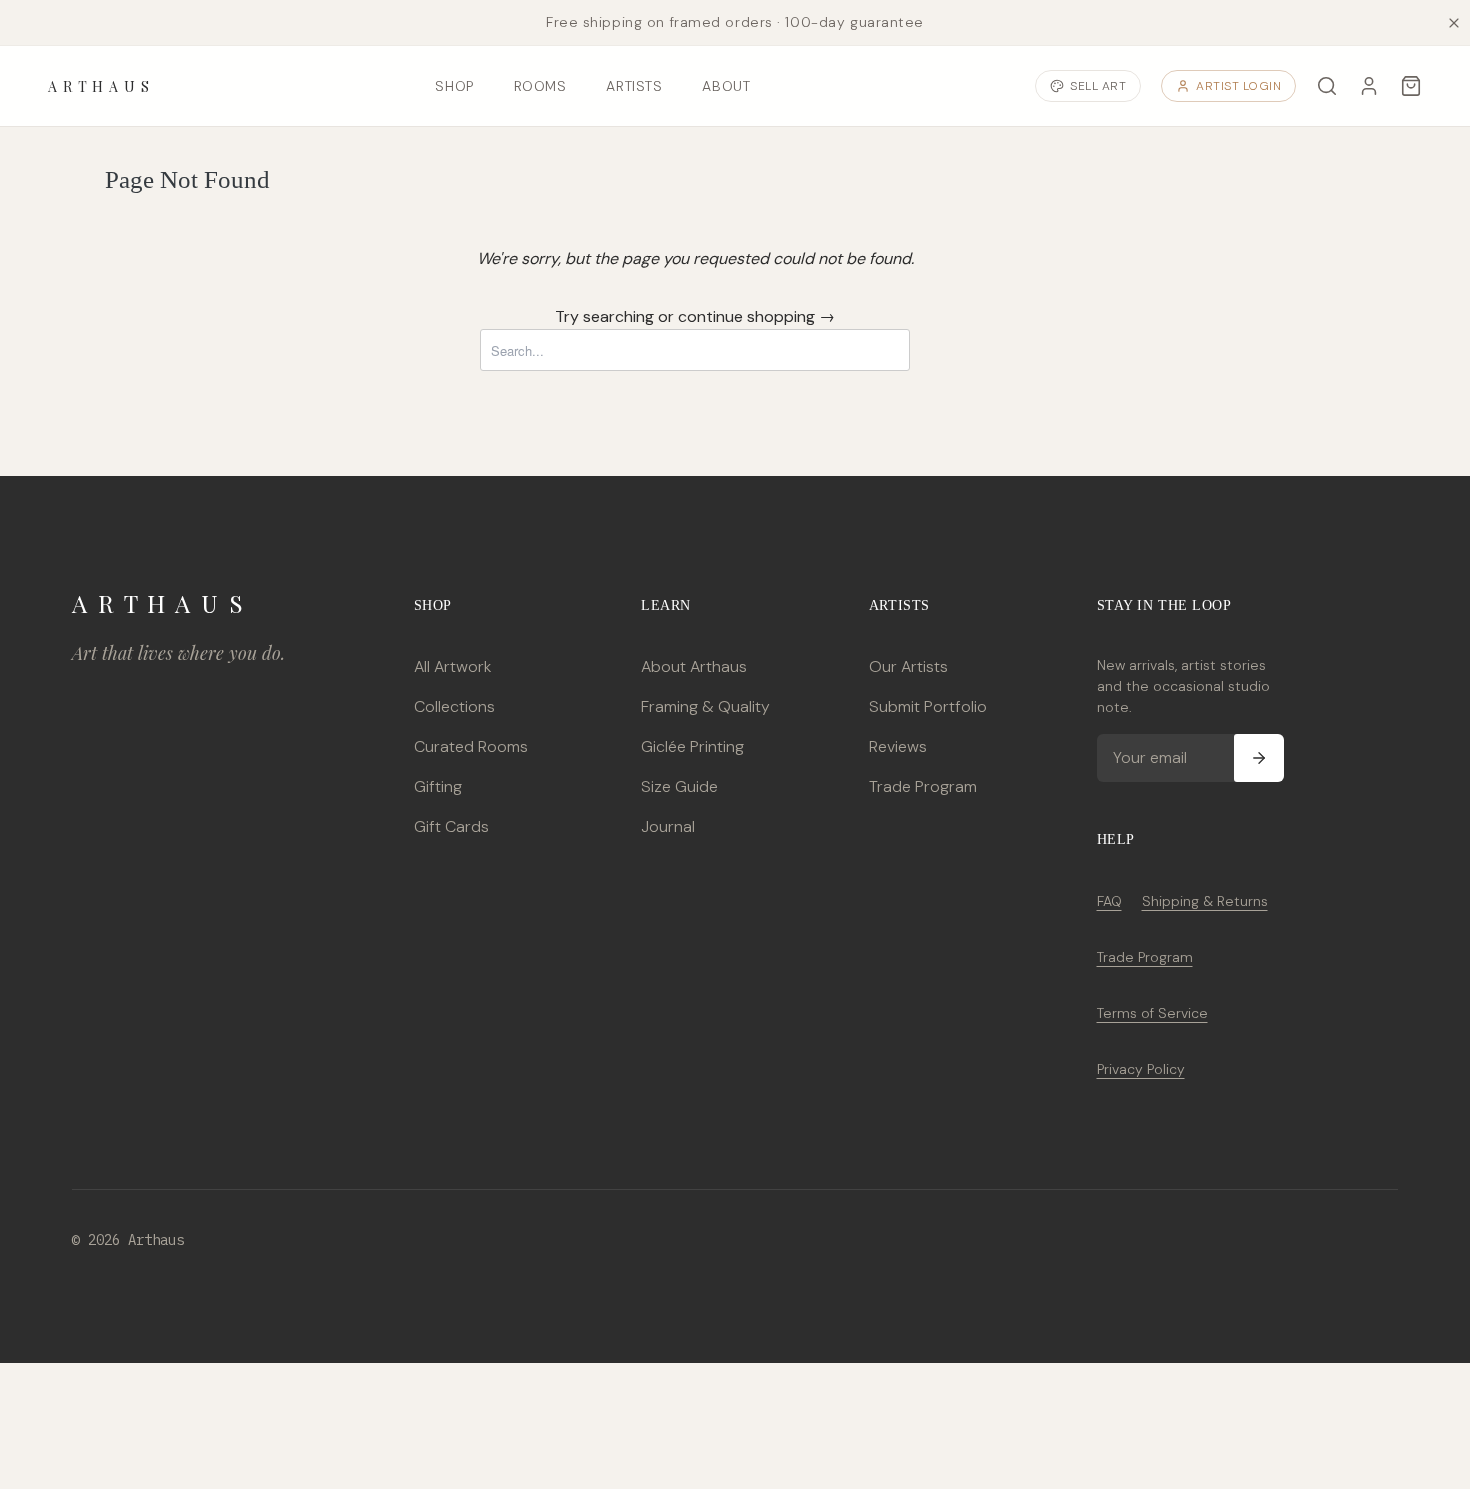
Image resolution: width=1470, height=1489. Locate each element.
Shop (454, 86)
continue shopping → (756, 316)
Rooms (540, 86)
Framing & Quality (705, 706)
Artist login (1238, 86)
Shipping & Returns (1205, 901)
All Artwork (452, 666)
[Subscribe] (1259, 758)
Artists (634, 86)
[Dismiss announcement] (1454, 23)
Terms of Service (1152, 1013)
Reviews (898, 746)
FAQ (1109, 901)
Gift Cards (451, 826)
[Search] (1327, 86)
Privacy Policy (1141, 1069)
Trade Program (923, 786)
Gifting (438, 786)
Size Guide (679, 786)
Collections (454, 706)
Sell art (1098, 86)
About (726, 86)
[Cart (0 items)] (1411, 86)
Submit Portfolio (928, 706)
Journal (668, 826)
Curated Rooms (471, 746)
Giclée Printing (692, 746)
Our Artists (908, 666)
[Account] (1369, 86)
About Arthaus (694, 666)
